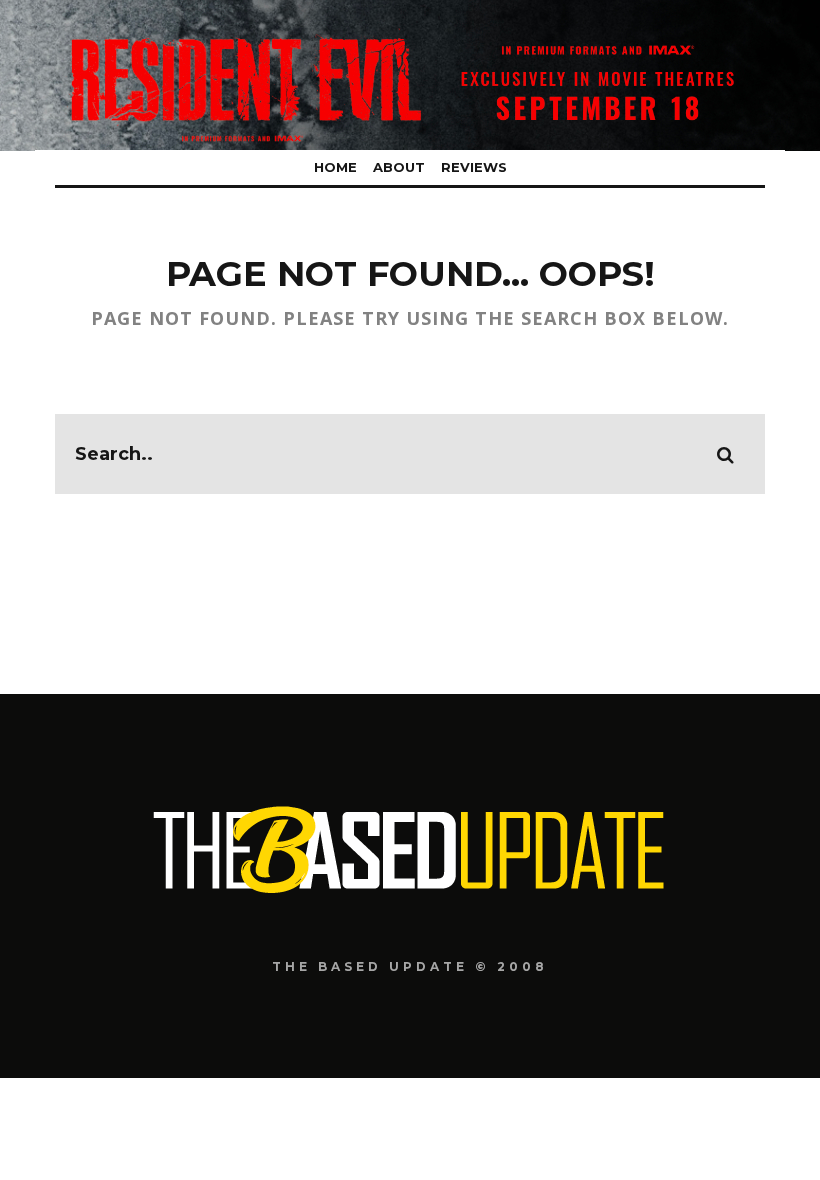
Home (335, 167)
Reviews (474, 167)
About (399, 167)
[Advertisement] (410, 1126)
